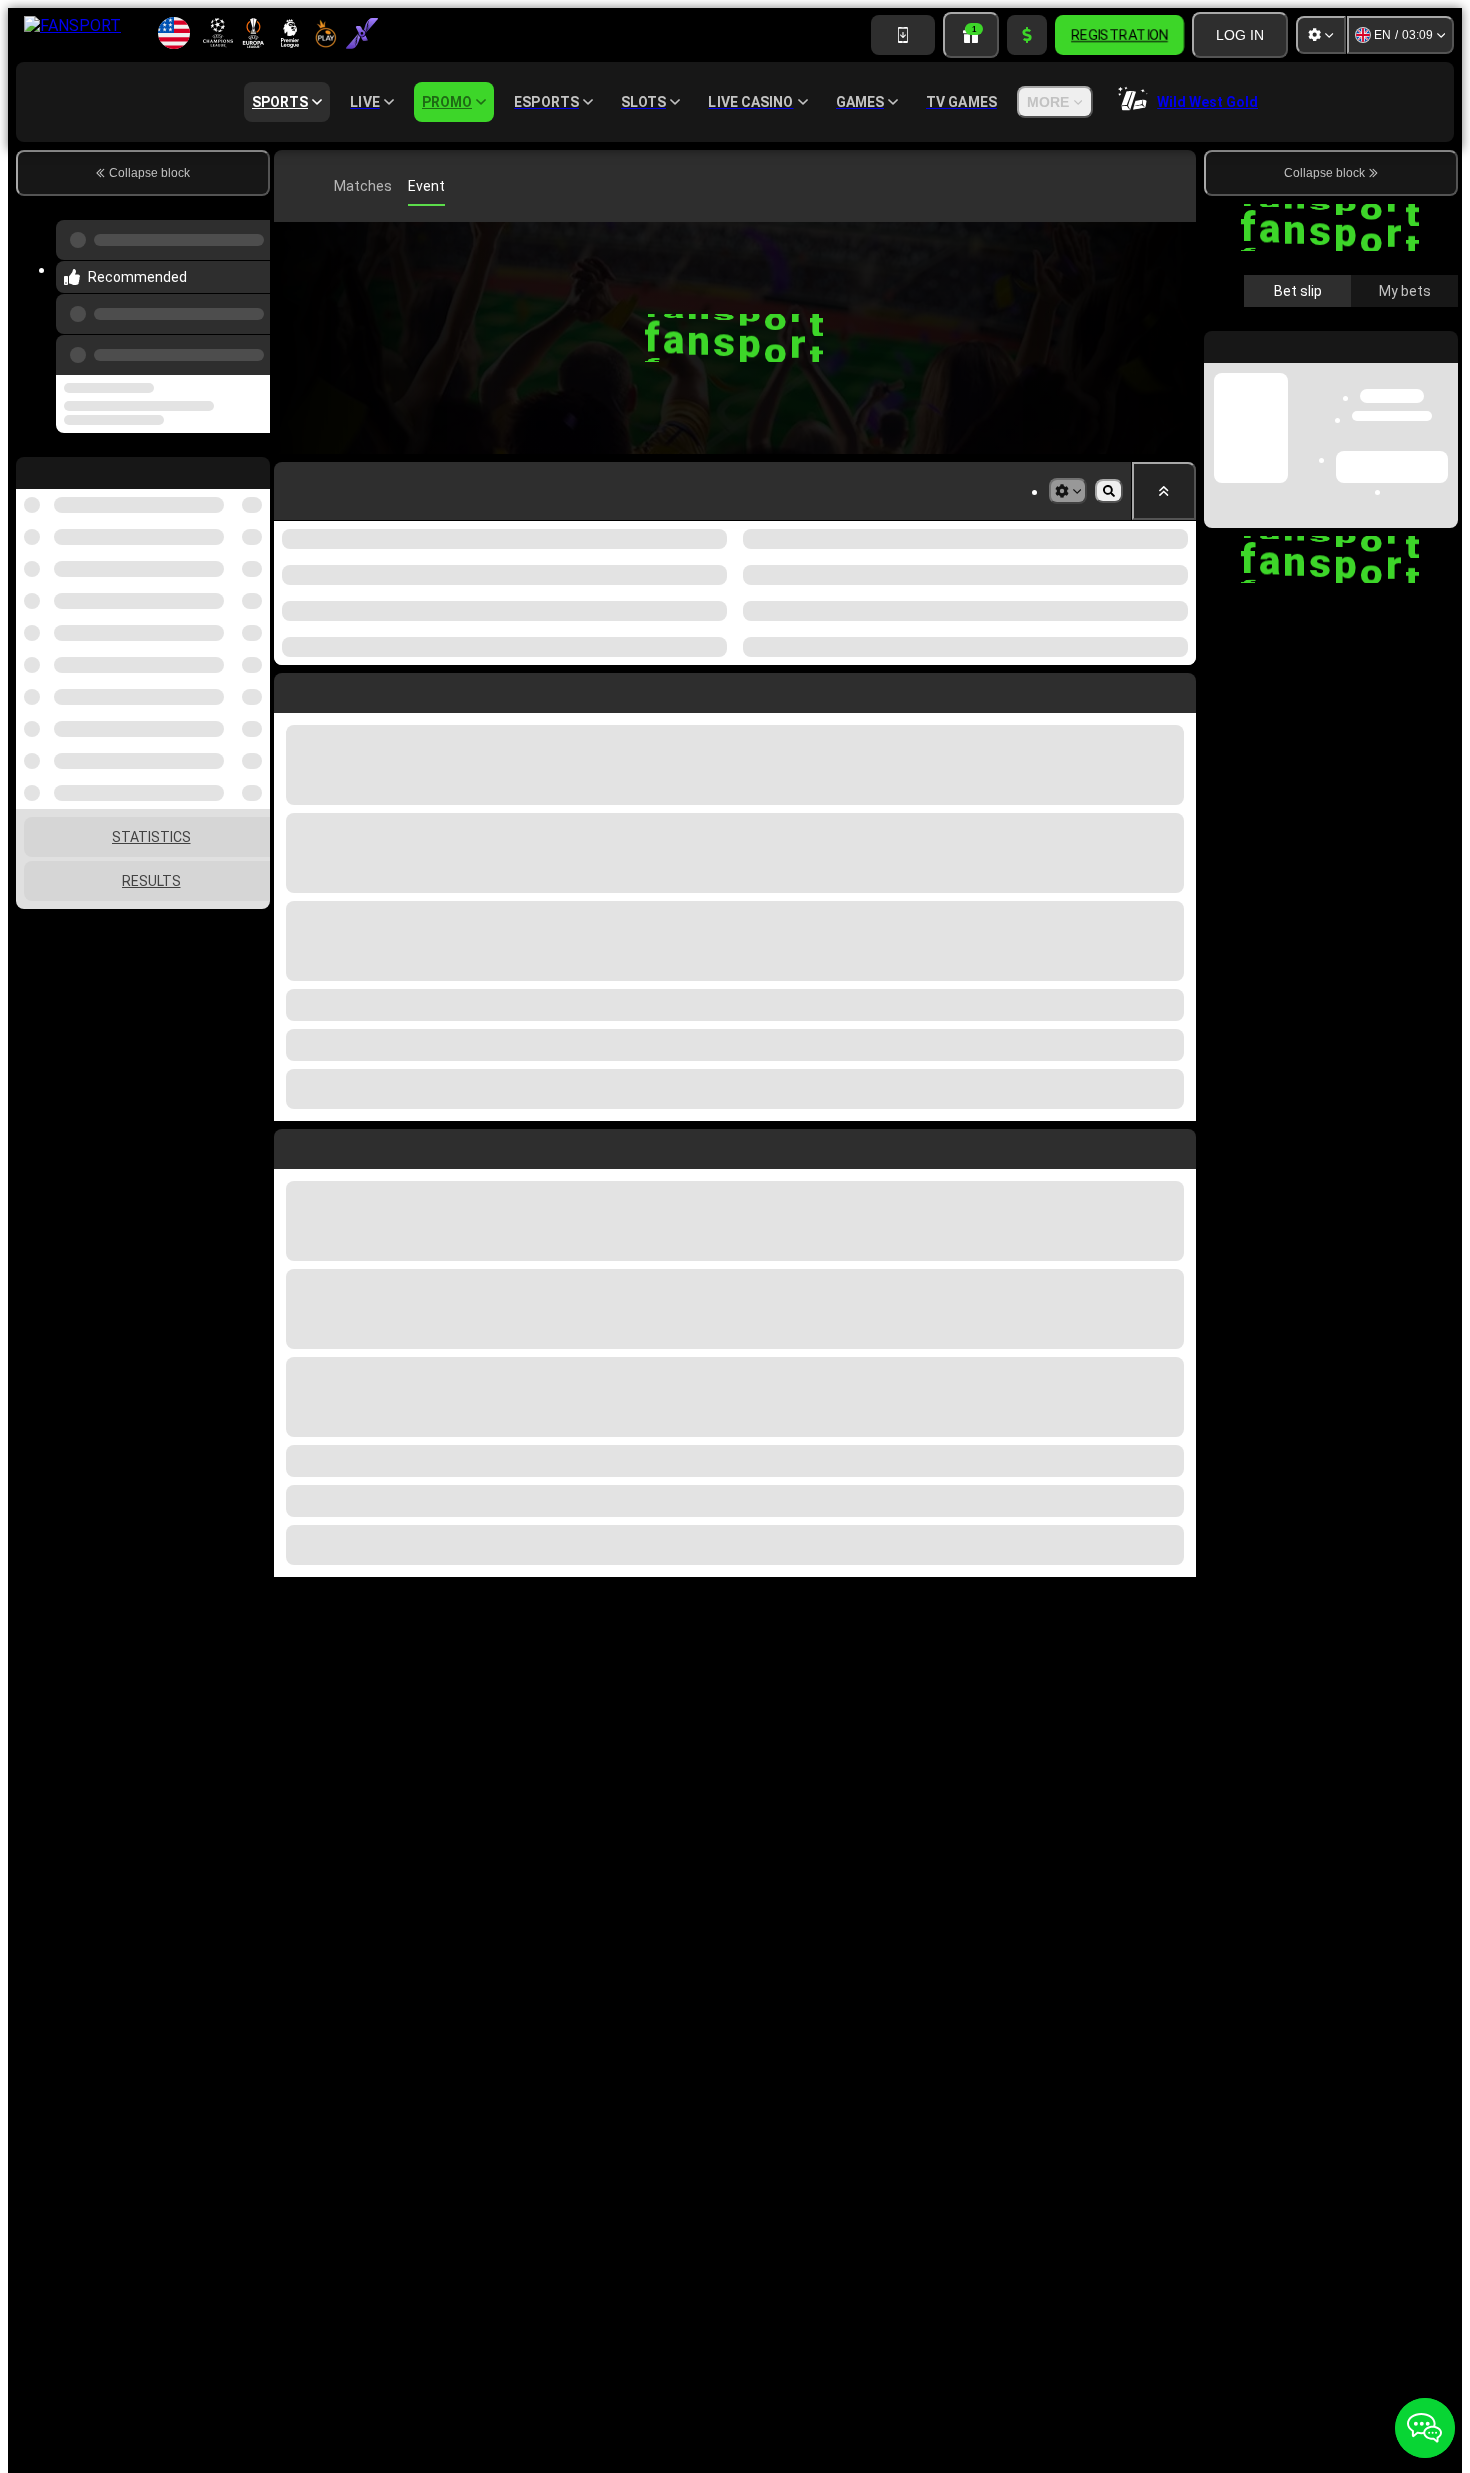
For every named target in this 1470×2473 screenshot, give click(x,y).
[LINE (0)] (294, 186)
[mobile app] (903, 35)
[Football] (324, 186)
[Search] (1178, 186)
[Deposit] (1027, 35)
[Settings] (1321, 35)
